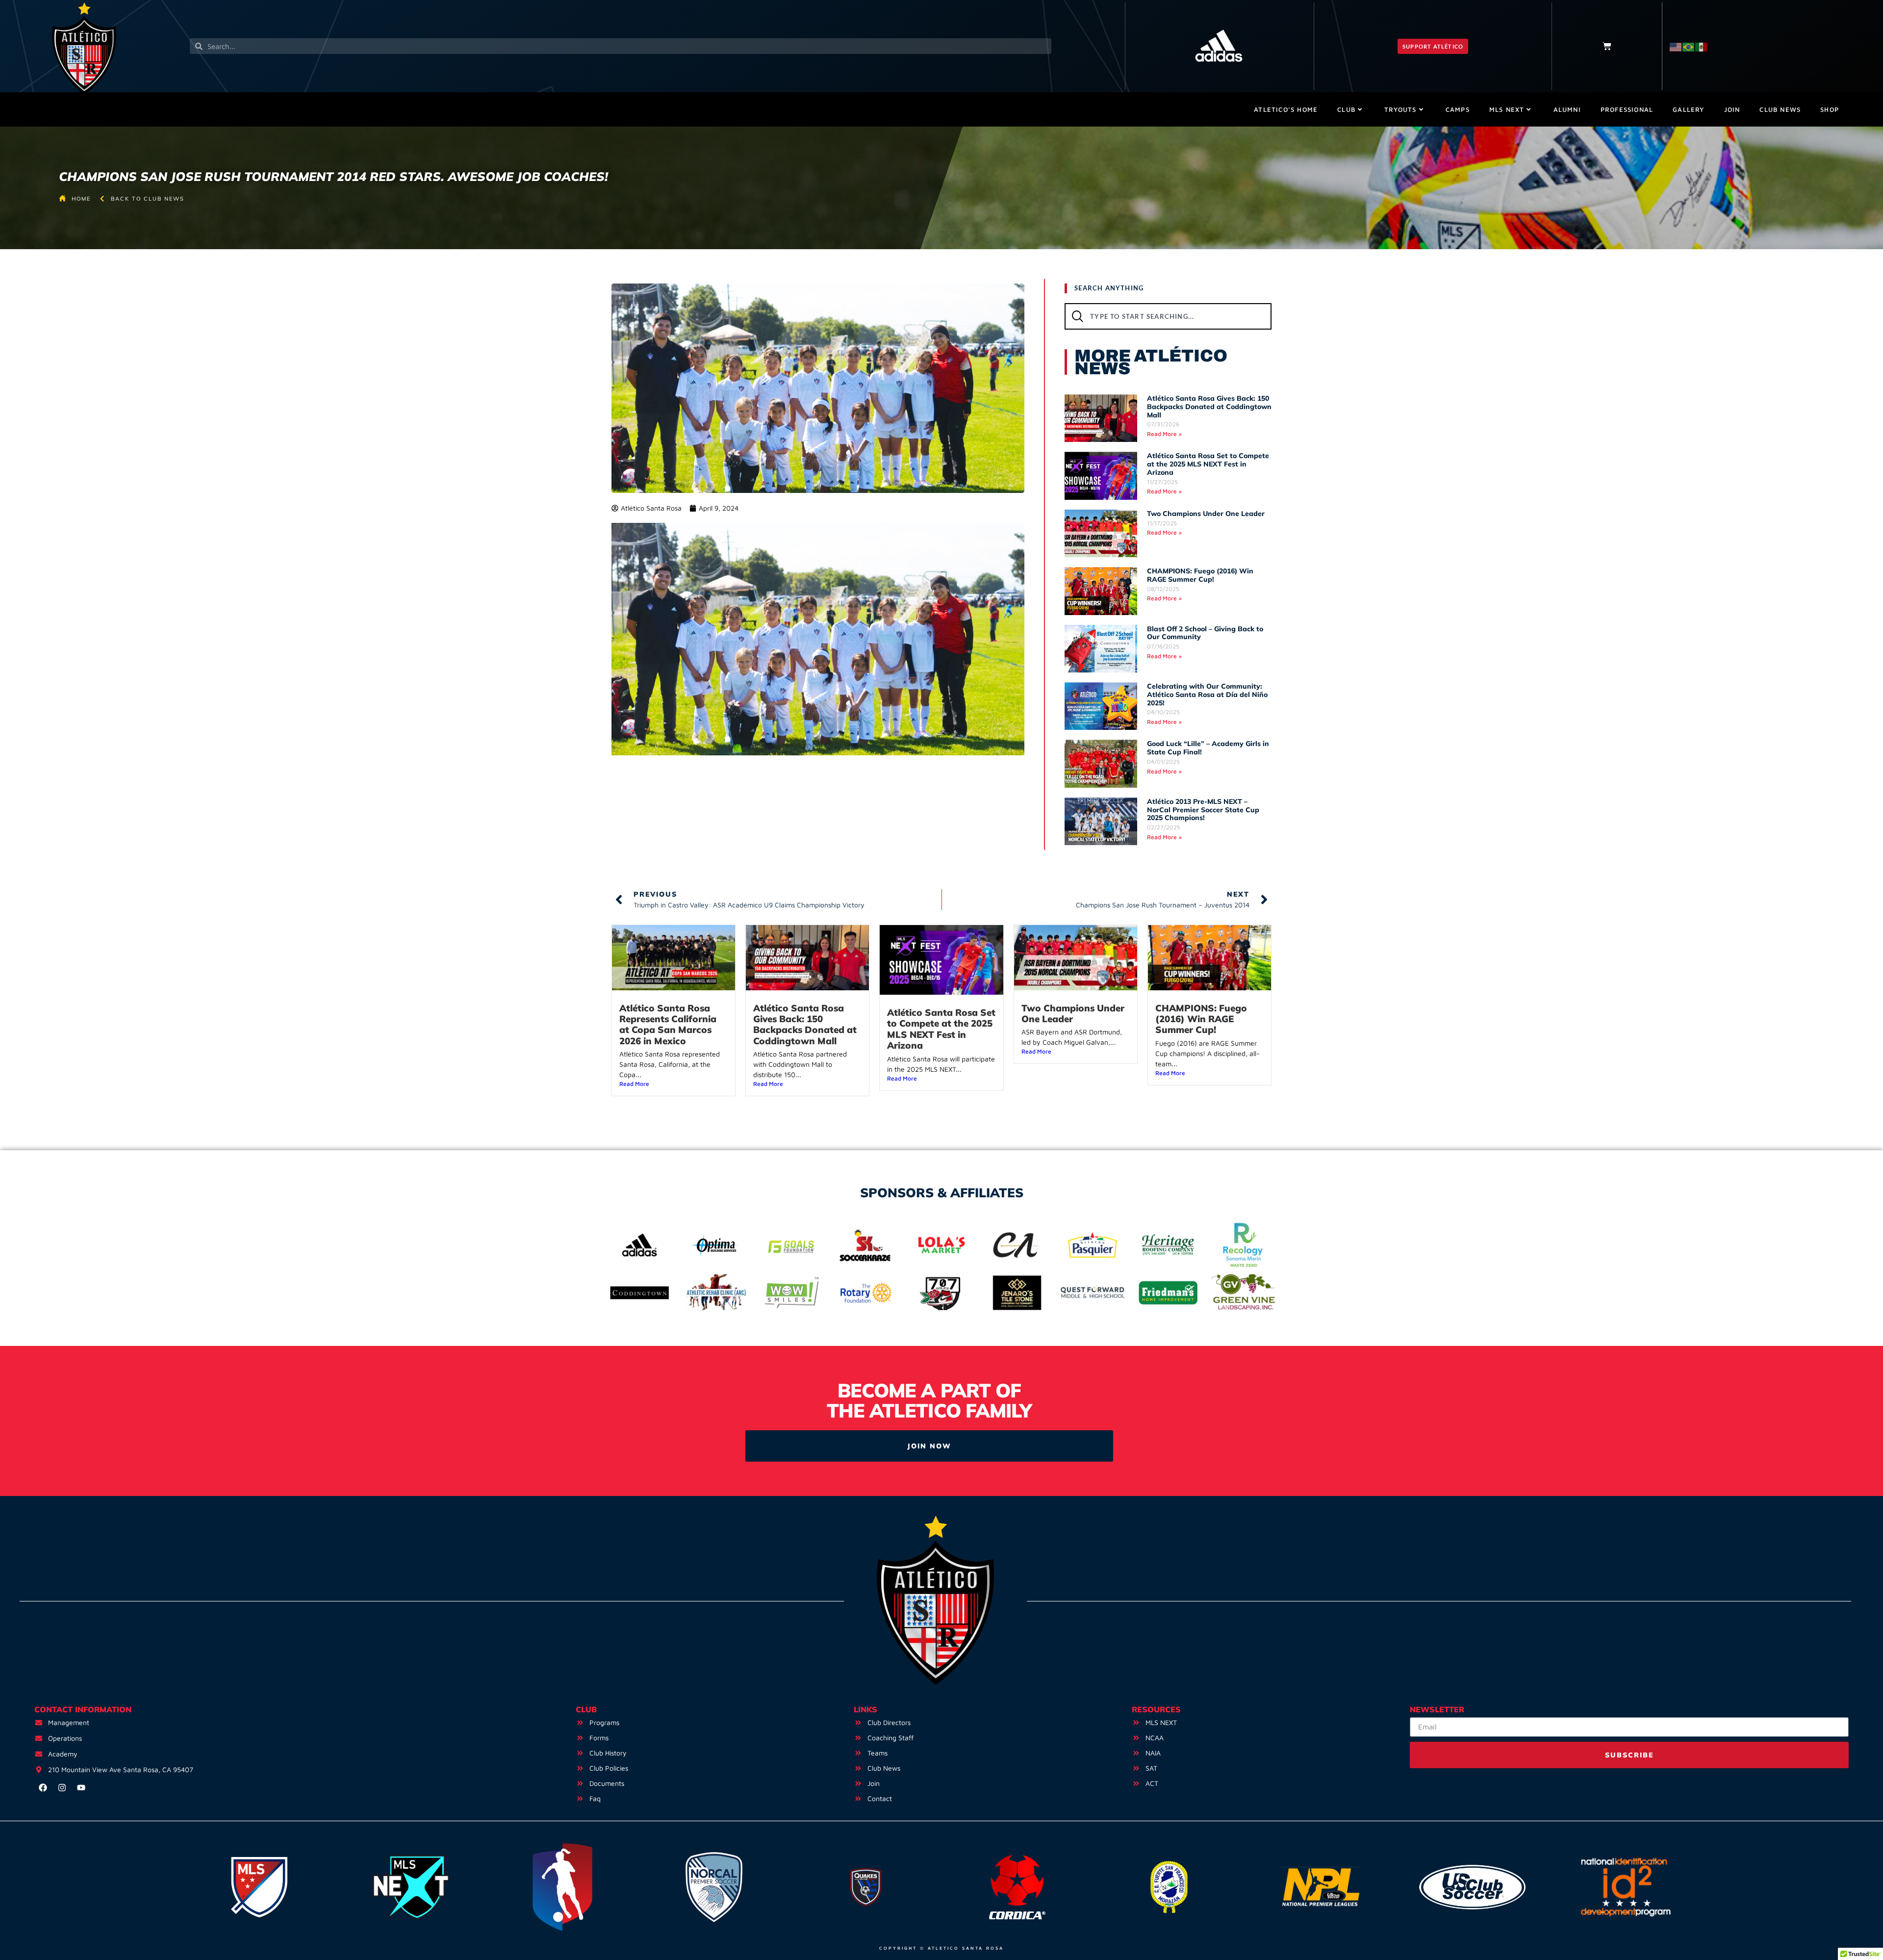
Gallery (1688, 109)
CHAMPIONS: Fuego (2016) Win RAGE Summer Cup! (1200, 575)
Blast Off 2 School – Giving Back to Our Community (1205, 633)
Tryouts (1400, 109)
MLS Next (1507, 109)
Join (1732, 109)
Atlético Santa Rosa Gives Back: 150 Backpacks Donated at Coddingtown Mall (1209, 407)
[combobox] (1168, 316)
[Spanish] (1702, 46)
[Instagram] (62, 1788)
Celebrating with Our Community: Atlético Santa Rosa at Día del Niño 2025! (1207, 695)
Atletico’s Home (1286, 109)
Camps (1458, 109)
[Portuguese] (1689, 46)
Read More (634, 1084)
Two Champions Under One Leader (1206, 514)
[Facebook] (43, 1788)
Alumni (1567, 109)
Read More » (1164, 434)
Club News (1780, 109)
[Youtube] (81, 1788)
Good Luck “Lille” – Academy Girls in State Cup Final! (1208, 748)
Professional (1627, 109)
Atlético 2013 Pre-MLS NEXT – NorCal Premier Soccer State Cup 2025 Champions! (1203, 810)
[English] (1676, 46)
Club (1346, 109)
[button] (1433, 46)
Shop (1830, 109)
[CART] (1607, 46)
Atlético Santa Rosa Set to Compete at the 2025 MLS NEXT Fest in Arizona (1208, 464)
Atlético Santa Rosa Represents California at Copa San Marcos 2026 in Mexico (668, 1024)
